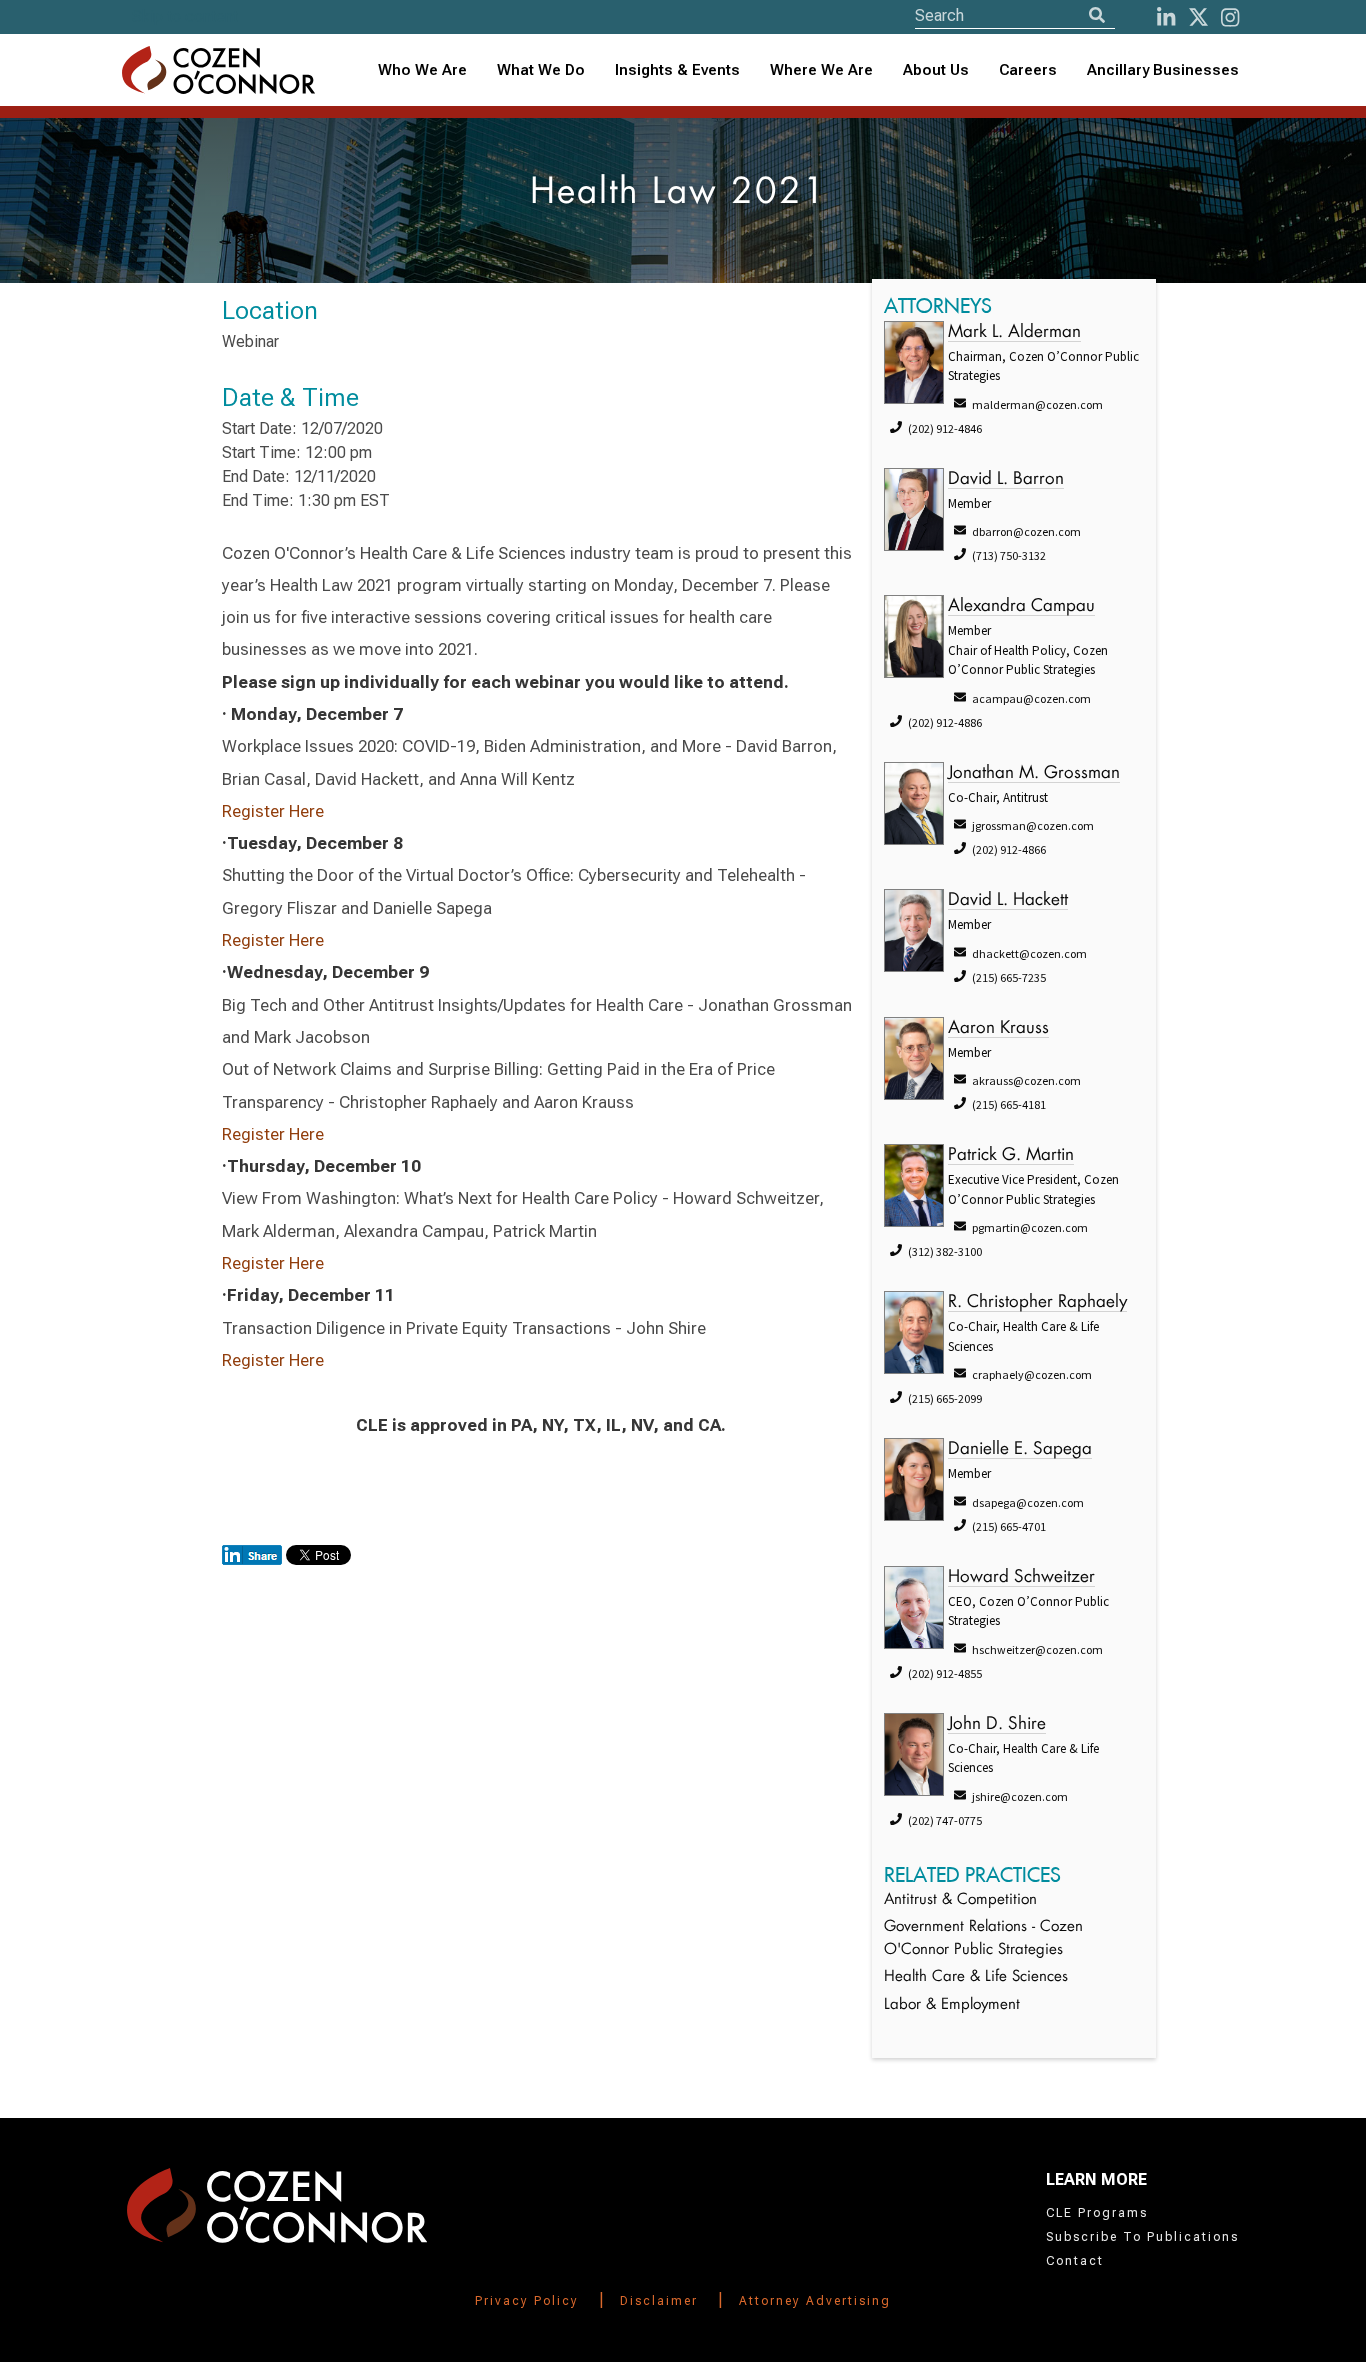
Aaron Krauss (998, 1028)
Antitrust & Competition (960, 1900)
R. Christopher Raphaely (1037, 1302)
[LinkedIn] (1166, 17)
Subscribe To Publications (1142, 2237)
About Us (936, 70)
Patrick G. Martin (1011, 1155)
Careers (1028, 70)
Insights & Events (677, 70)
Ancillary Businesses (1163, 70)
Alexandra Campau (1021, 606)
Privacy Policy (527, 2301)
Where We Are (821, 70)
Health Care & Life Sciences (976, 1977)
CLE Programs (1097, 2213)
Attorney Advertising (815, 2301)
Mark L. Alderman (1014, 332)
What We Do (541, 70)
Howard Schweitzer (1021, 1577)
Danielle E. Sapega (1020, 1449)
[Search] (1097, 15)
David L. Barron (1006, 479)
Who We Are (422, 70)
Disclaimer (659, 2301)
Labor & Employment (952, 2005)
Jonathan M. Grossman (1034, 773)
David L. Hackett (1008, 900)
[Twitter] (1198, 17)
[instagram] (1230, 17)
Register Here (273, 811)
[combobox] (677, 70)
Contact (1075, 2261)
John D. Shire (997, 1724)
